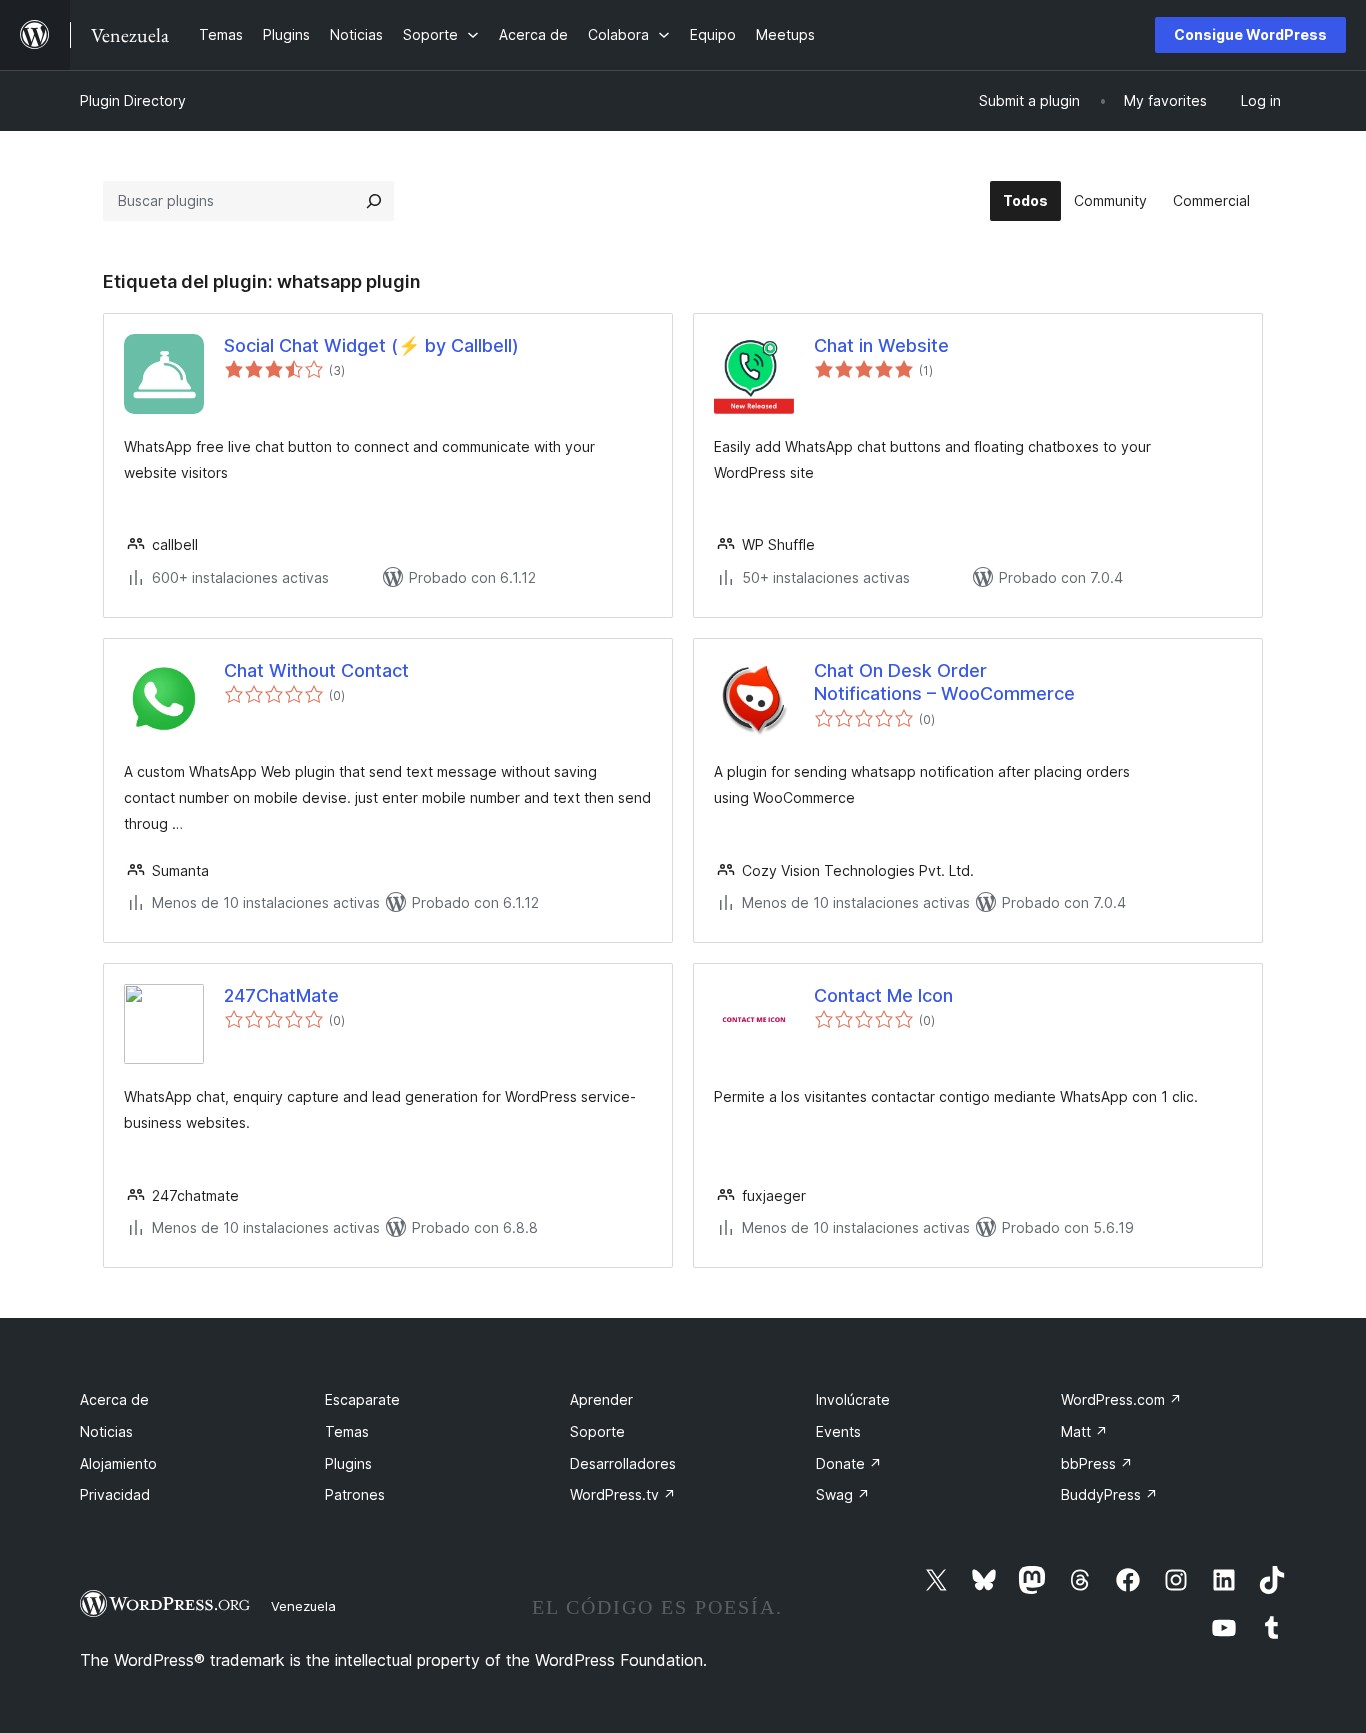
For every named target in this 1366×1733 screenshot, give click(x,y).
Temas (347, 1431)
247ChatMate (281, 995)
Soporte (597, 1431)
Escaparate (362, 1399)
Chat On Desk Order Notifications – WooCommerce (944, 682)
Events (838, 1431)
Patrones (355, 1494)
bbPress (1097, 1463)
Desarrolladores (623, 1463)
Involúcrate (853, 1399)
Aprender (601, 1399)
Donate (849, 1463)
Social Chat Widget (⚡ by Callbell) (371, 345)
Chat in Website (881, 345)
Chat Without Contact (316, 670)
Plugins (348, 1463)
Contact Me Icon (883, 995)
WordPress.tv (623, 1494)
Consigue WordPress (1250, 34)
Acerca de (114, 1399)
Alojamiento (118, 1463)
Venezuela (303, 1606)
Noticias (106, 1431)
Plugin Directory (133, 100)
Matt (1084, 1431)
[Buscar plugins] (374, 201)
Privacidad (115, 1494)
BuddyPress (1109, 1494)
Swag (843, 1494)
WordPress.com (1121, 1399)
